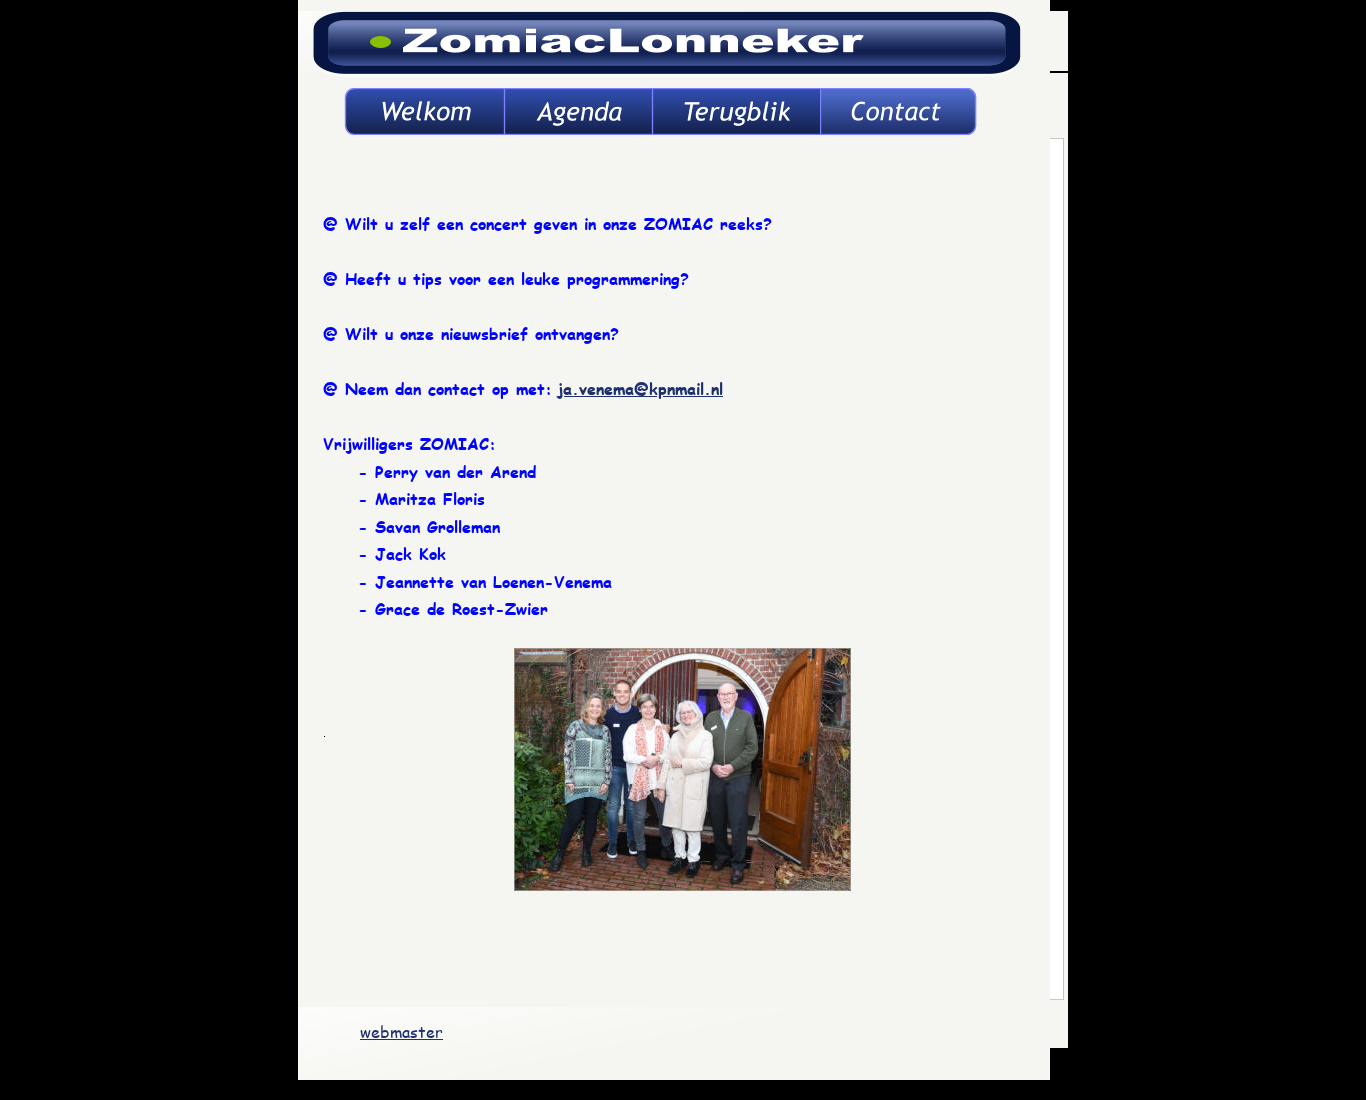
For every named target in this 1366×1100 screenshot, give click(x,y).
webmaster (401, 1031)
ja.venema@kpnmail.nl (640, 388)
